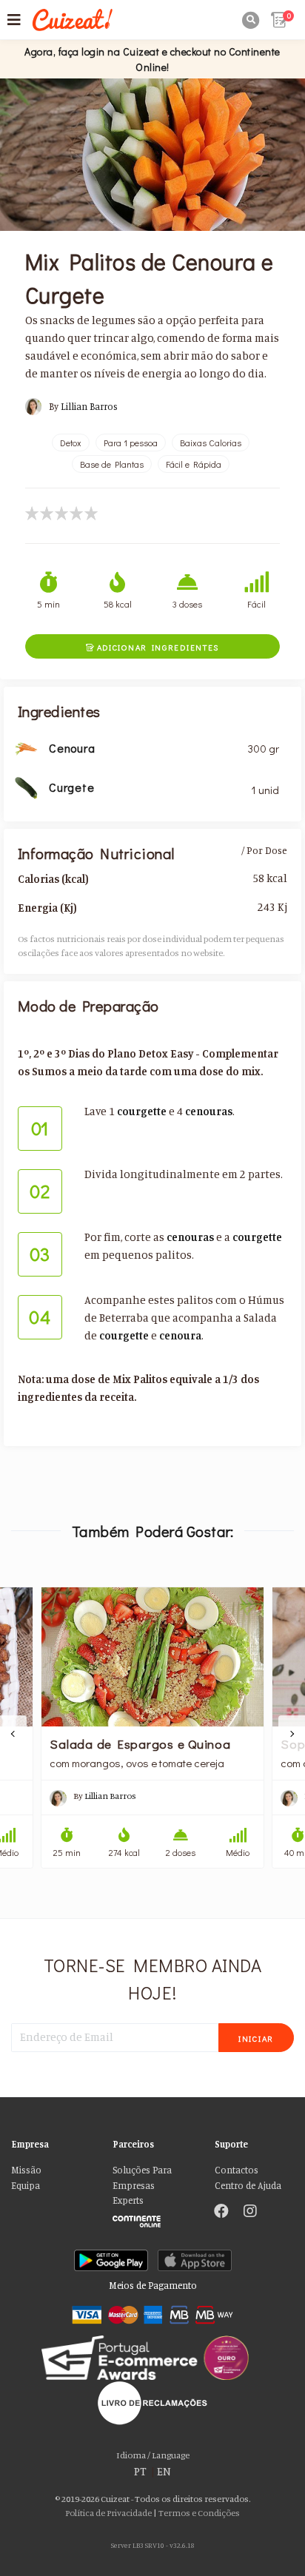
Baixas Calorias (211, 443)
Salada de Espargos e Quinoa (140, 1743)
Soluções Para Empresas (142, 2178)
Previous (13, 1734)
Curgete (71, 787)
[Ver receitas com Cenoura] (26, 747)
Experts (128, 2200)
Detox (71, 443)
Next (292, 1734)
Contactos (237, 2170)
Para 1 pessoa (131, 443)
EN (164, 2471)
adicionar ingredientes (152, 647)
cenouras (209, 1111)
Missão (26, 2170)
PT (140, 2471)
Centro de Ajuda (248, 2186)
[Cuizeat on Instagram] (250, 2213)
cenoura (180, 1335)
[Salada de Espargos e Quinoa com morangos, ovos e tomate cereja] (152, 1657)
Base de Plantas (112, 464)
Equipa (26, 2186)
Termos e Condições (199, 2513)
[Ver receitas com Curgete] (26, 786)
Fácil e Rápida (194, 464)
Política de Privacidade (108, 2513)
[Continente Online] (152, 2217)
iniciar (256, 2038)
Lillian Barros (89, 407)
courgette (142, 1111)
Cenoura (72, 748)
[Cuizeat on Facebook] (221, 2213)
